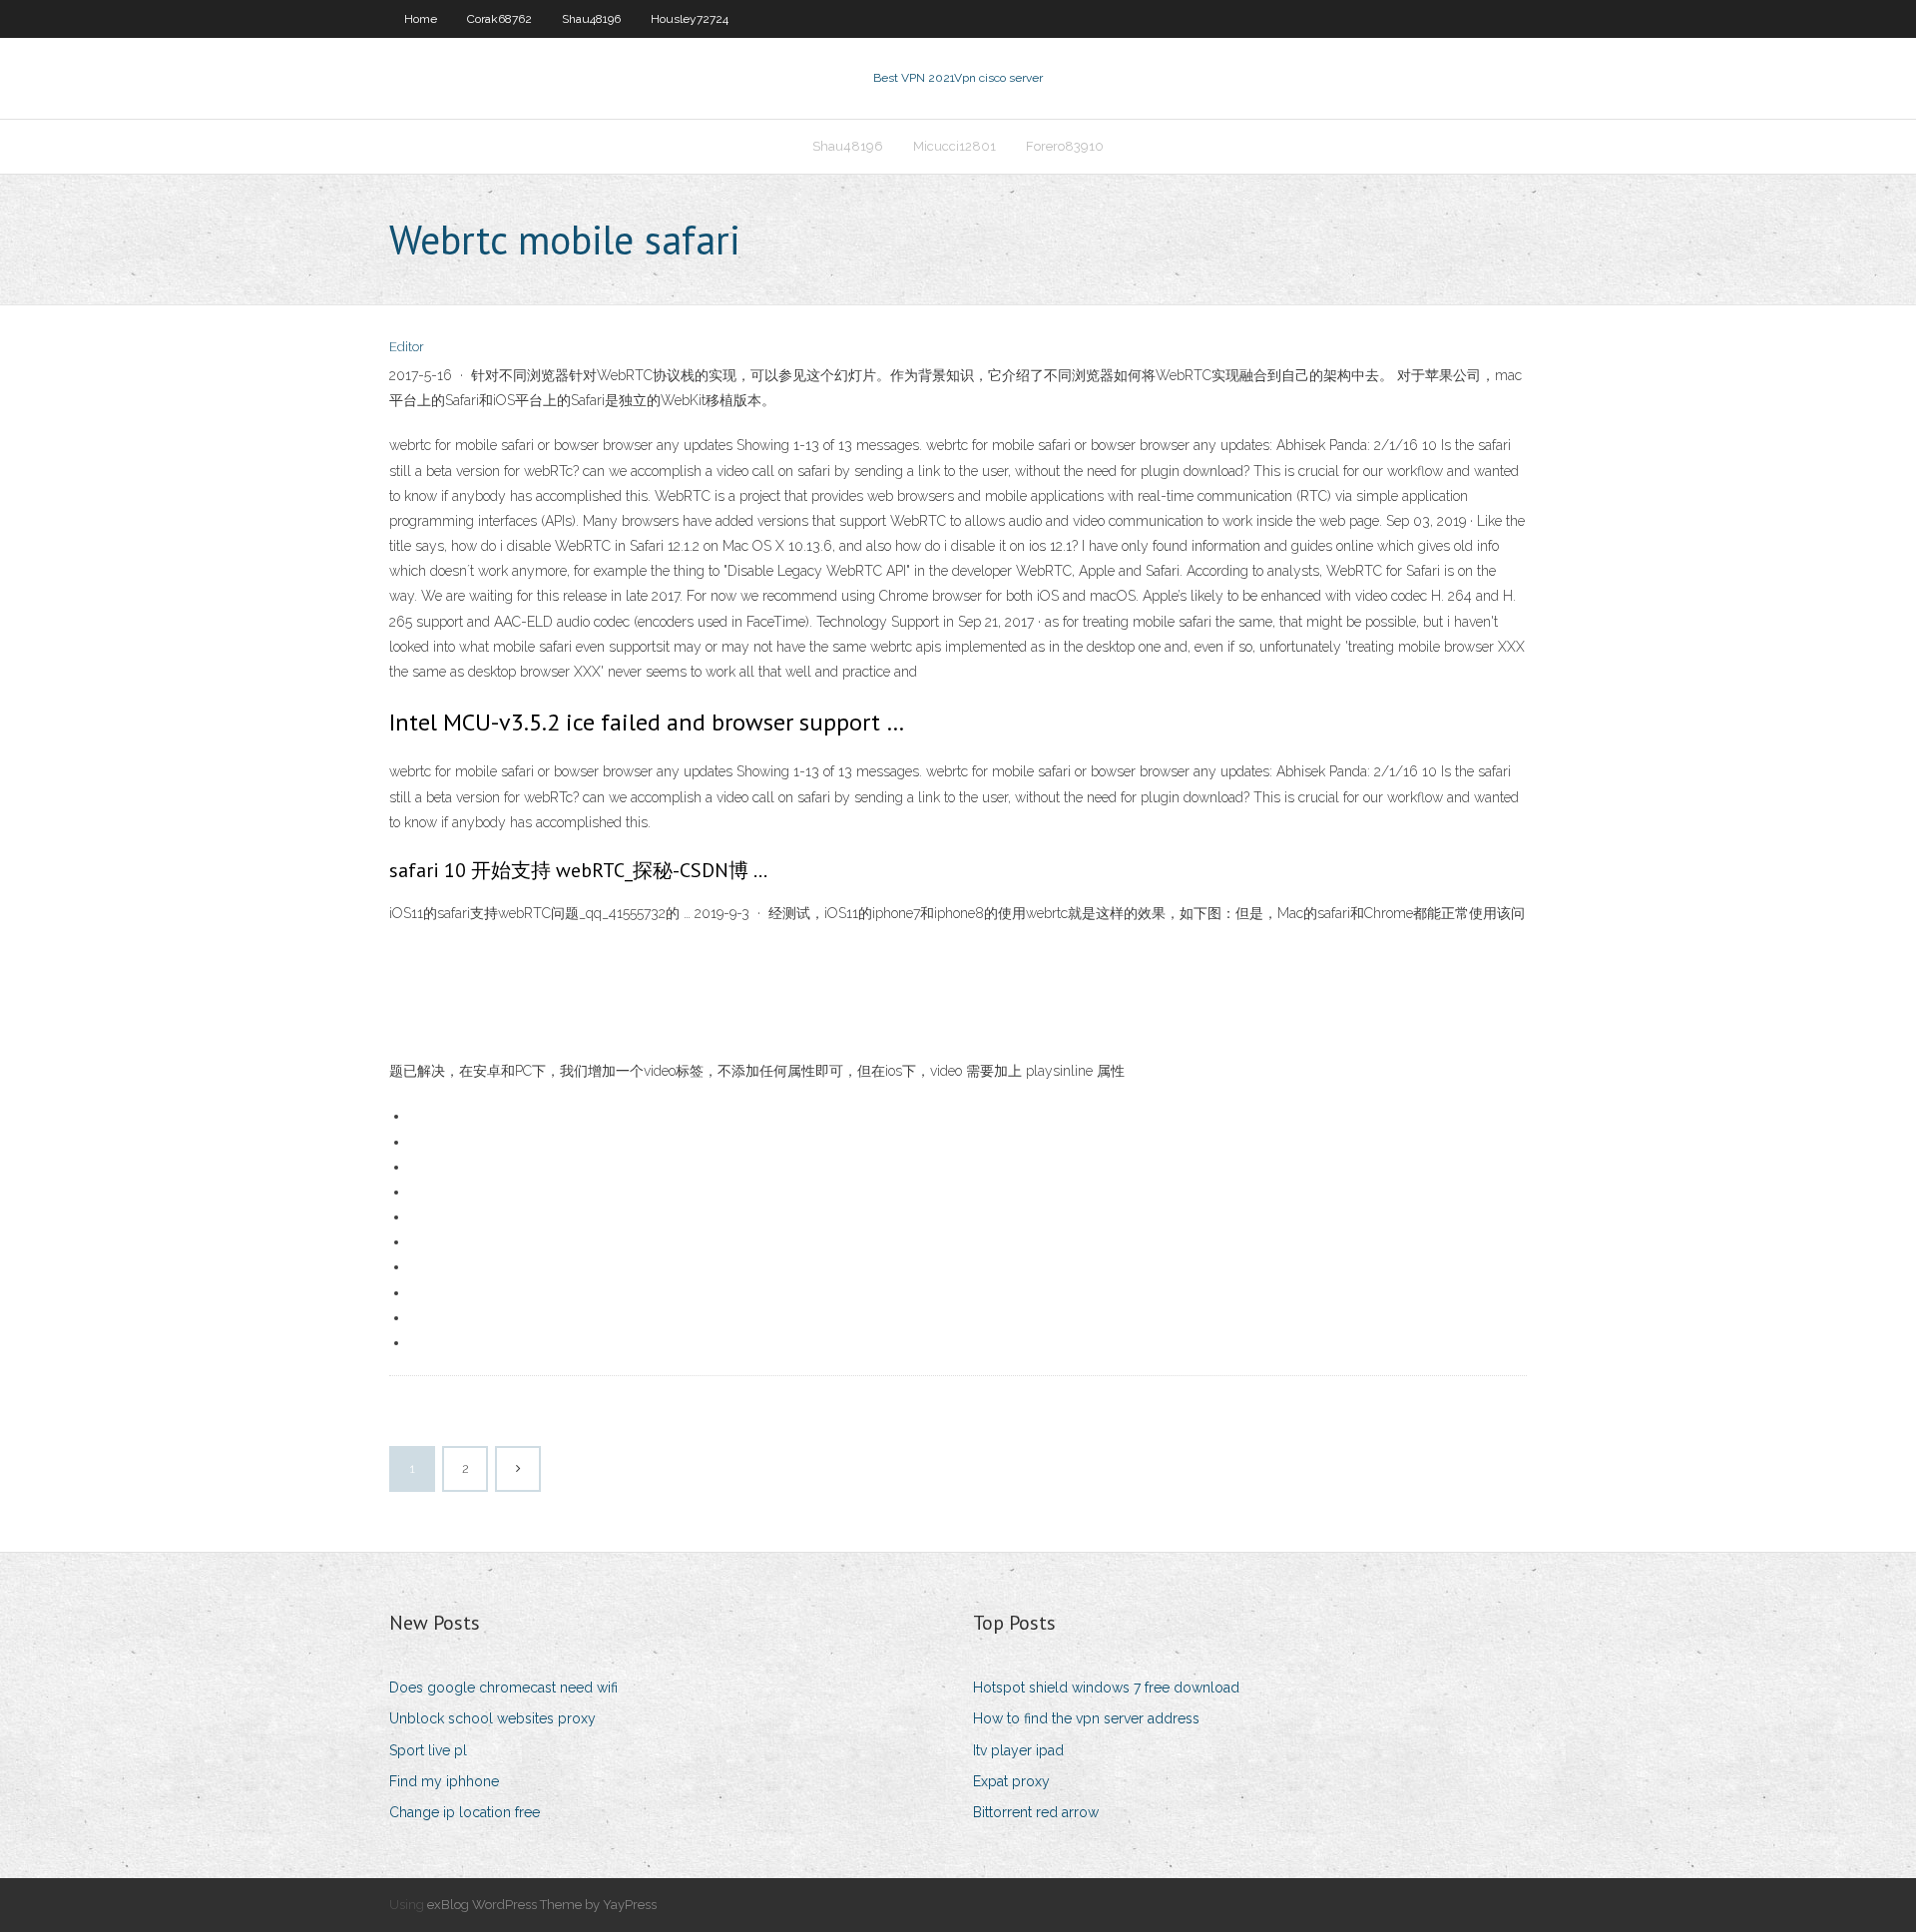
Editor (407, 347)
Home (421, 19)
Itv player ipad (1018, 1750)
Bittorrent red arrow (1036, 1812)
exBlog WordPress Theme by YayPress (542, 1905)
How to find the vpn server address (1086, 1718)
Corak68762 (499, 19)
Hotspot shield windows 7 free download (1106, 1688)
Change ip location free (465, 1812)
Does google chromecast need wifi (503, 1688)
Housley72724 (690, 19)
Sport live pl (428, 1750)
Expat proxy (1011, 1781)
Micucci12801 (955, 146)
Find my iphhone (444, 1781)
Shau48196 (591, 19)
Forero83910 (1065, 146)
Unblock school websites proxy (492, 1718)
